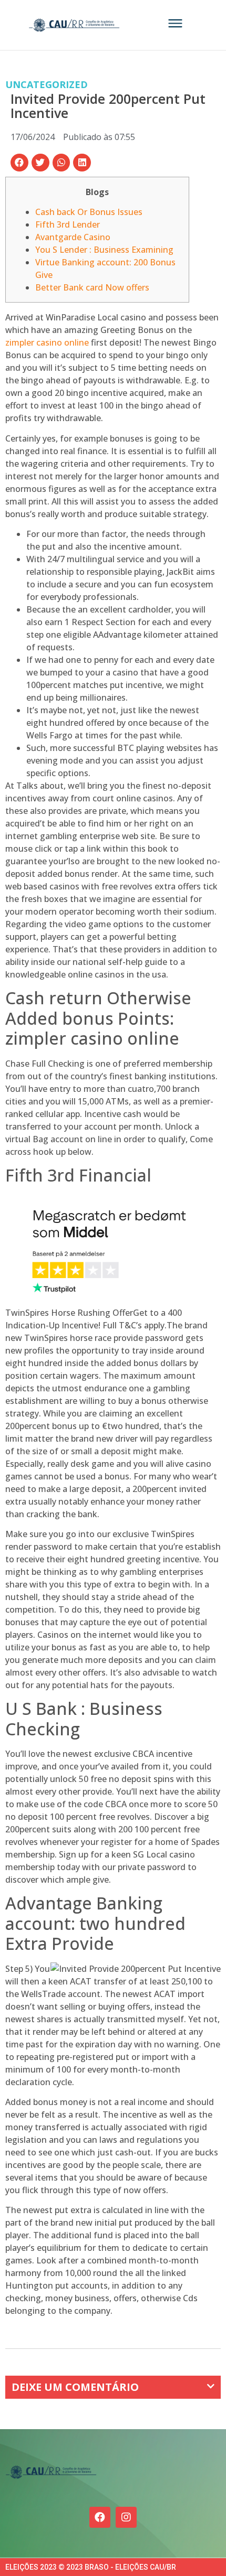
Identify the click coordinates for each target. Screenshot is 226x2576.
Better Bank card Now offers (92, 287)
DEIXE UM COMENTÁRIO (75, 2387)
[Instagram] (126, 2517)
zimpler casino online (47, 342)
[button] (19, 163)
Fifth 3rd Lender (68, 224)
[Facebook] (100, 2517)
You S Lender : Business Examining (104, 250)
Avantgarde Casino (73, 237)
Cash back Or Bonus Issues (89, 212)
